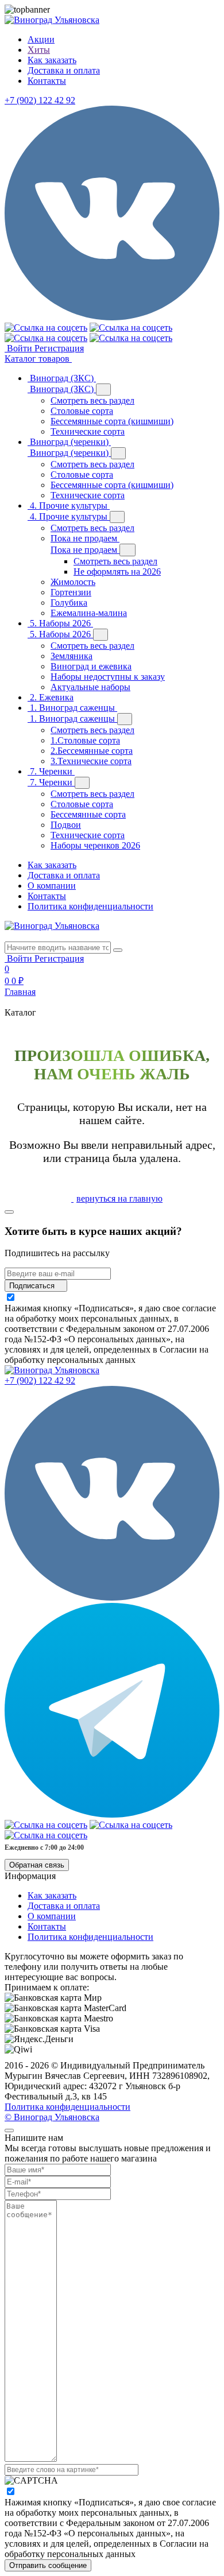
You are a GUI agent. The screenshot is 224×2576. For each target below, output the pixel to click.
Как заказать (52, 865)
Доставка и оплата (64, 875)
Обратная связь (37, 1865)
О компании (52, 886)
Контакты (47, 896)
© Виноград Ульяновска (52, 2117)
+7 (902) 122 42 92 (40, 100)
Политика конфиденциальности (90, 906)
